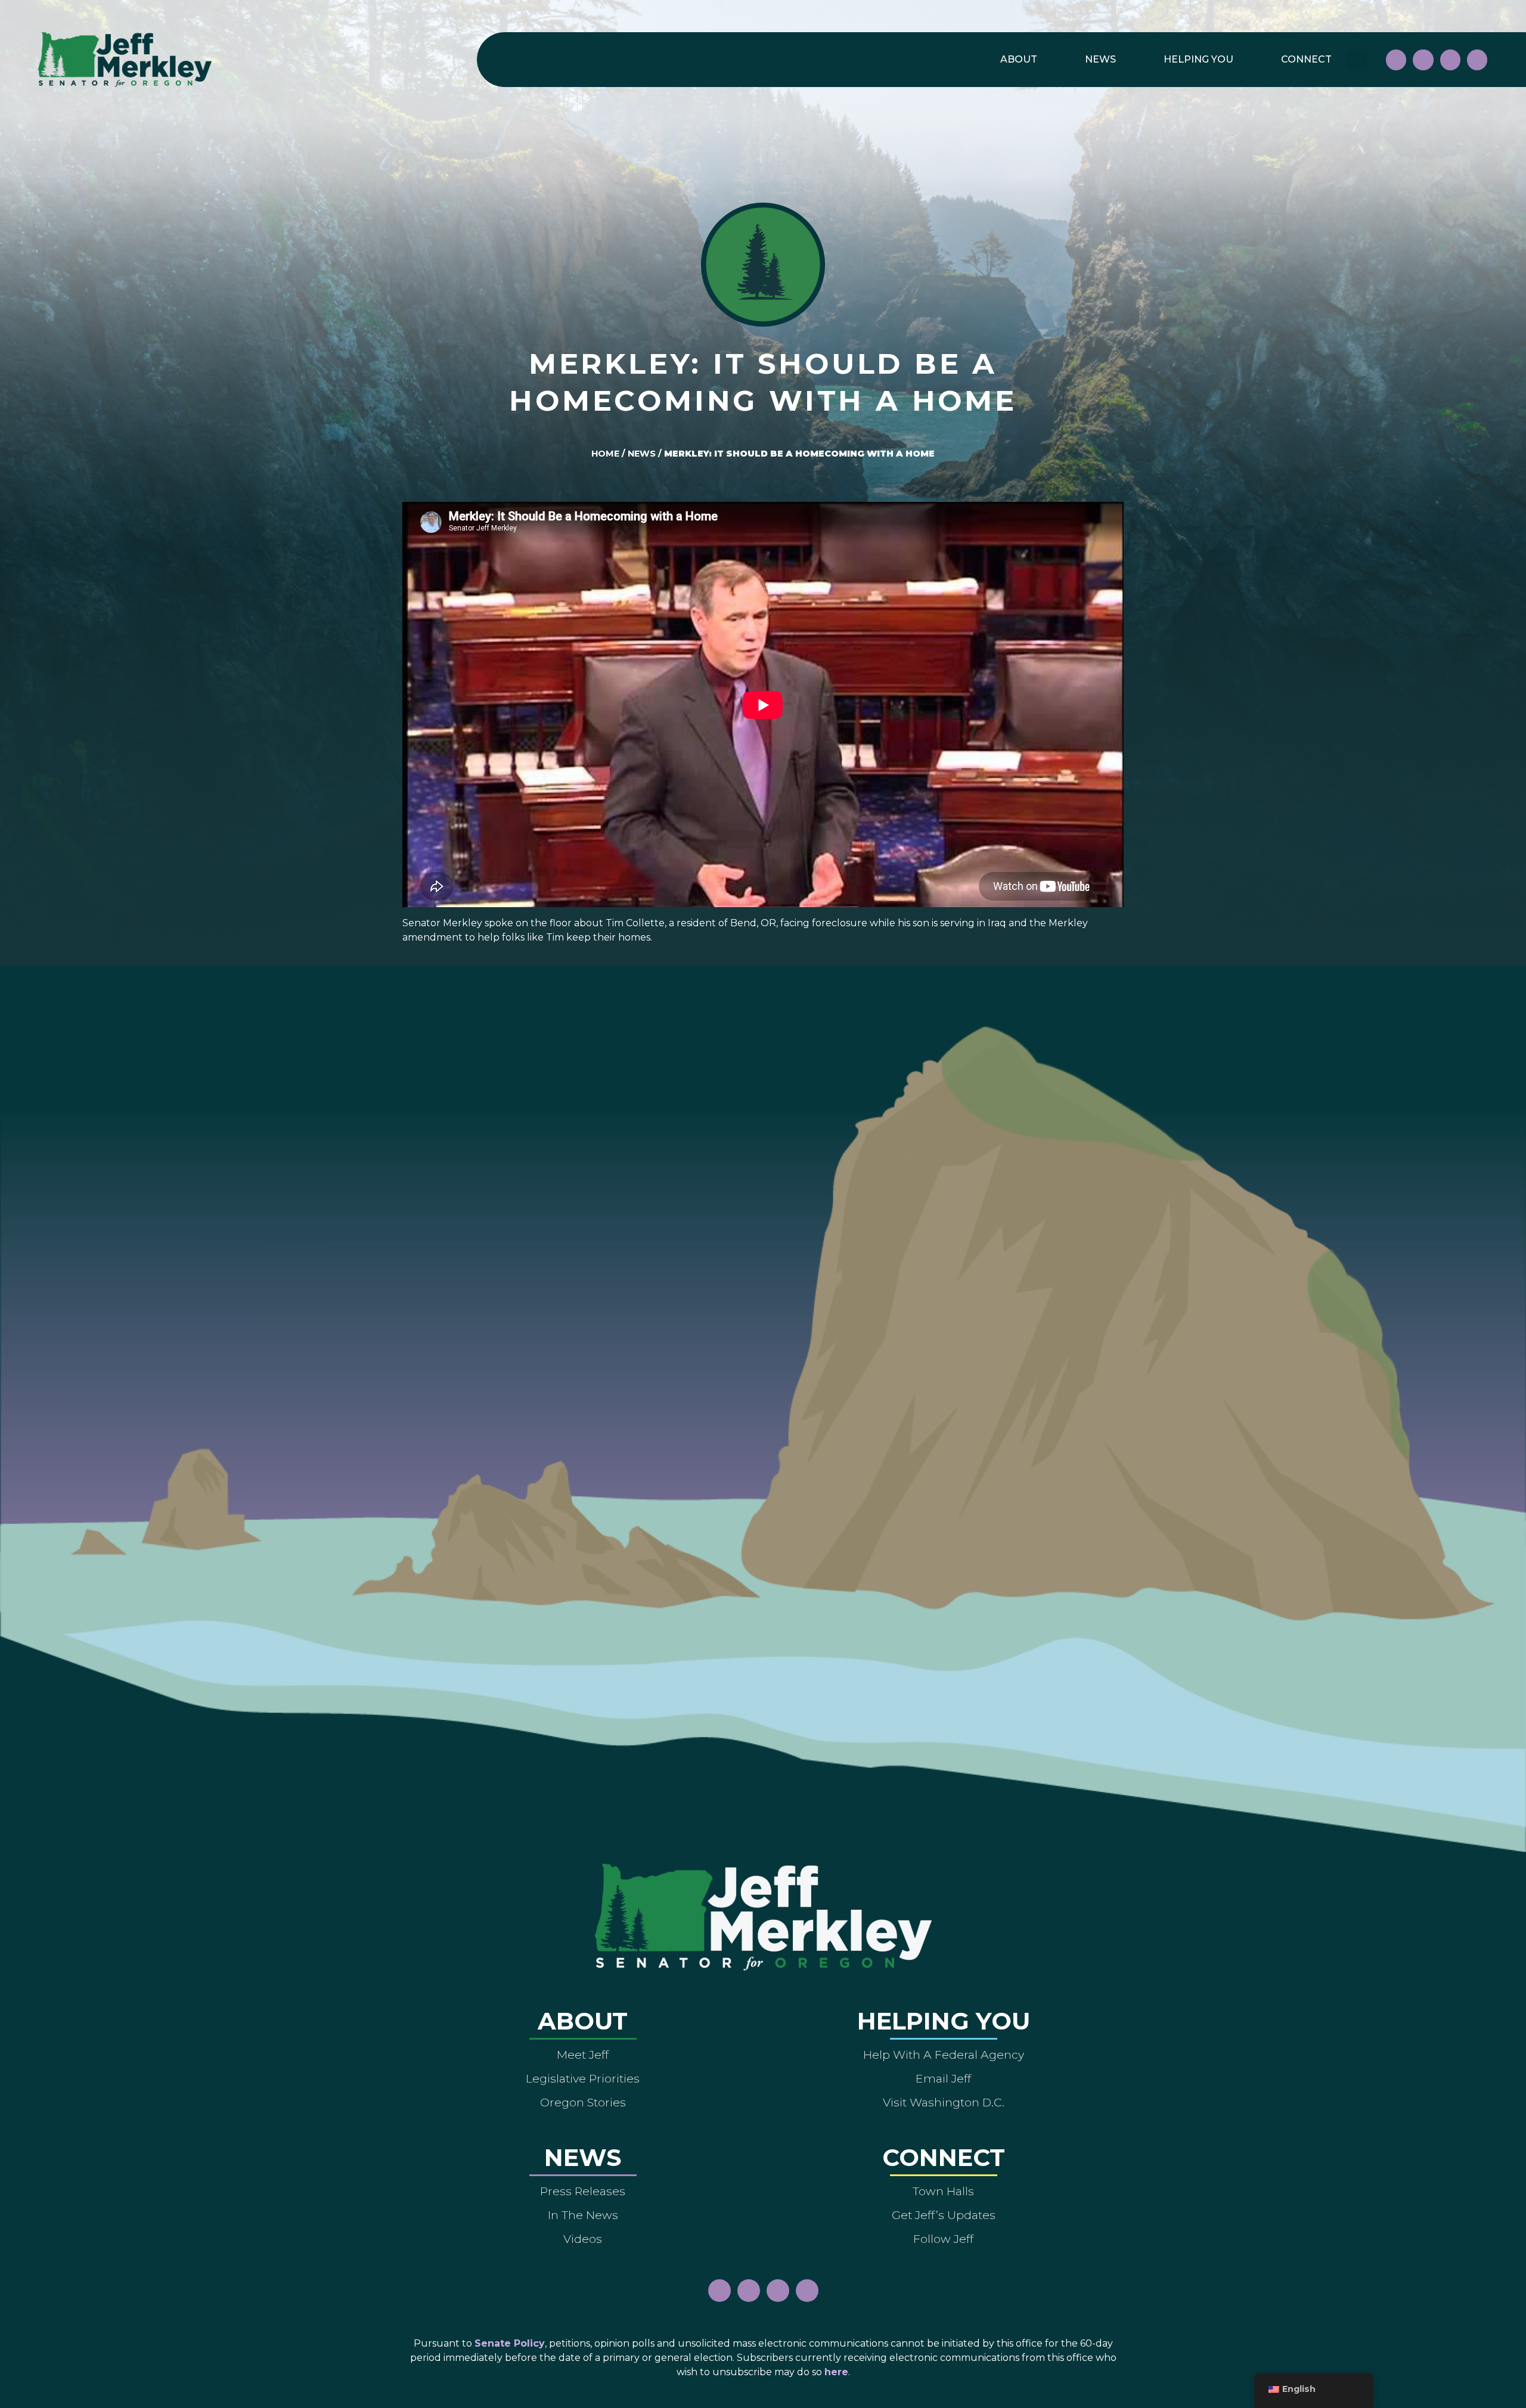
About (1019, 59)
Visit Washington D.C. (944, 2102)
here (836, 2372)
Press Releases (583, 2191)
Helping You (1198, 59)
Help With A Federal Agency (944, 2055)
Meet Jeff (583, 2055)
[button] (1357, 60)
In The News (583, 2215)
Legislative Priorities (583, 2078)
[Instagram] (1423, 60)
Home (605, 454)
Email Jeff (943, 2078)
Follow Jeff (943, 2239)
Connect (1306, 59)
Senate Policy (510, 2343)
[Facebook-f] (1396, 60)
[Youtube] (1450, 60)
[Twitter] (1477, 60)
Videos (583, 2239)
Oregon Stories (583, 2102)
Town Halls (943, 2191)
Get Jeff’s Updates (944, 2215)
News (1100, 59)
